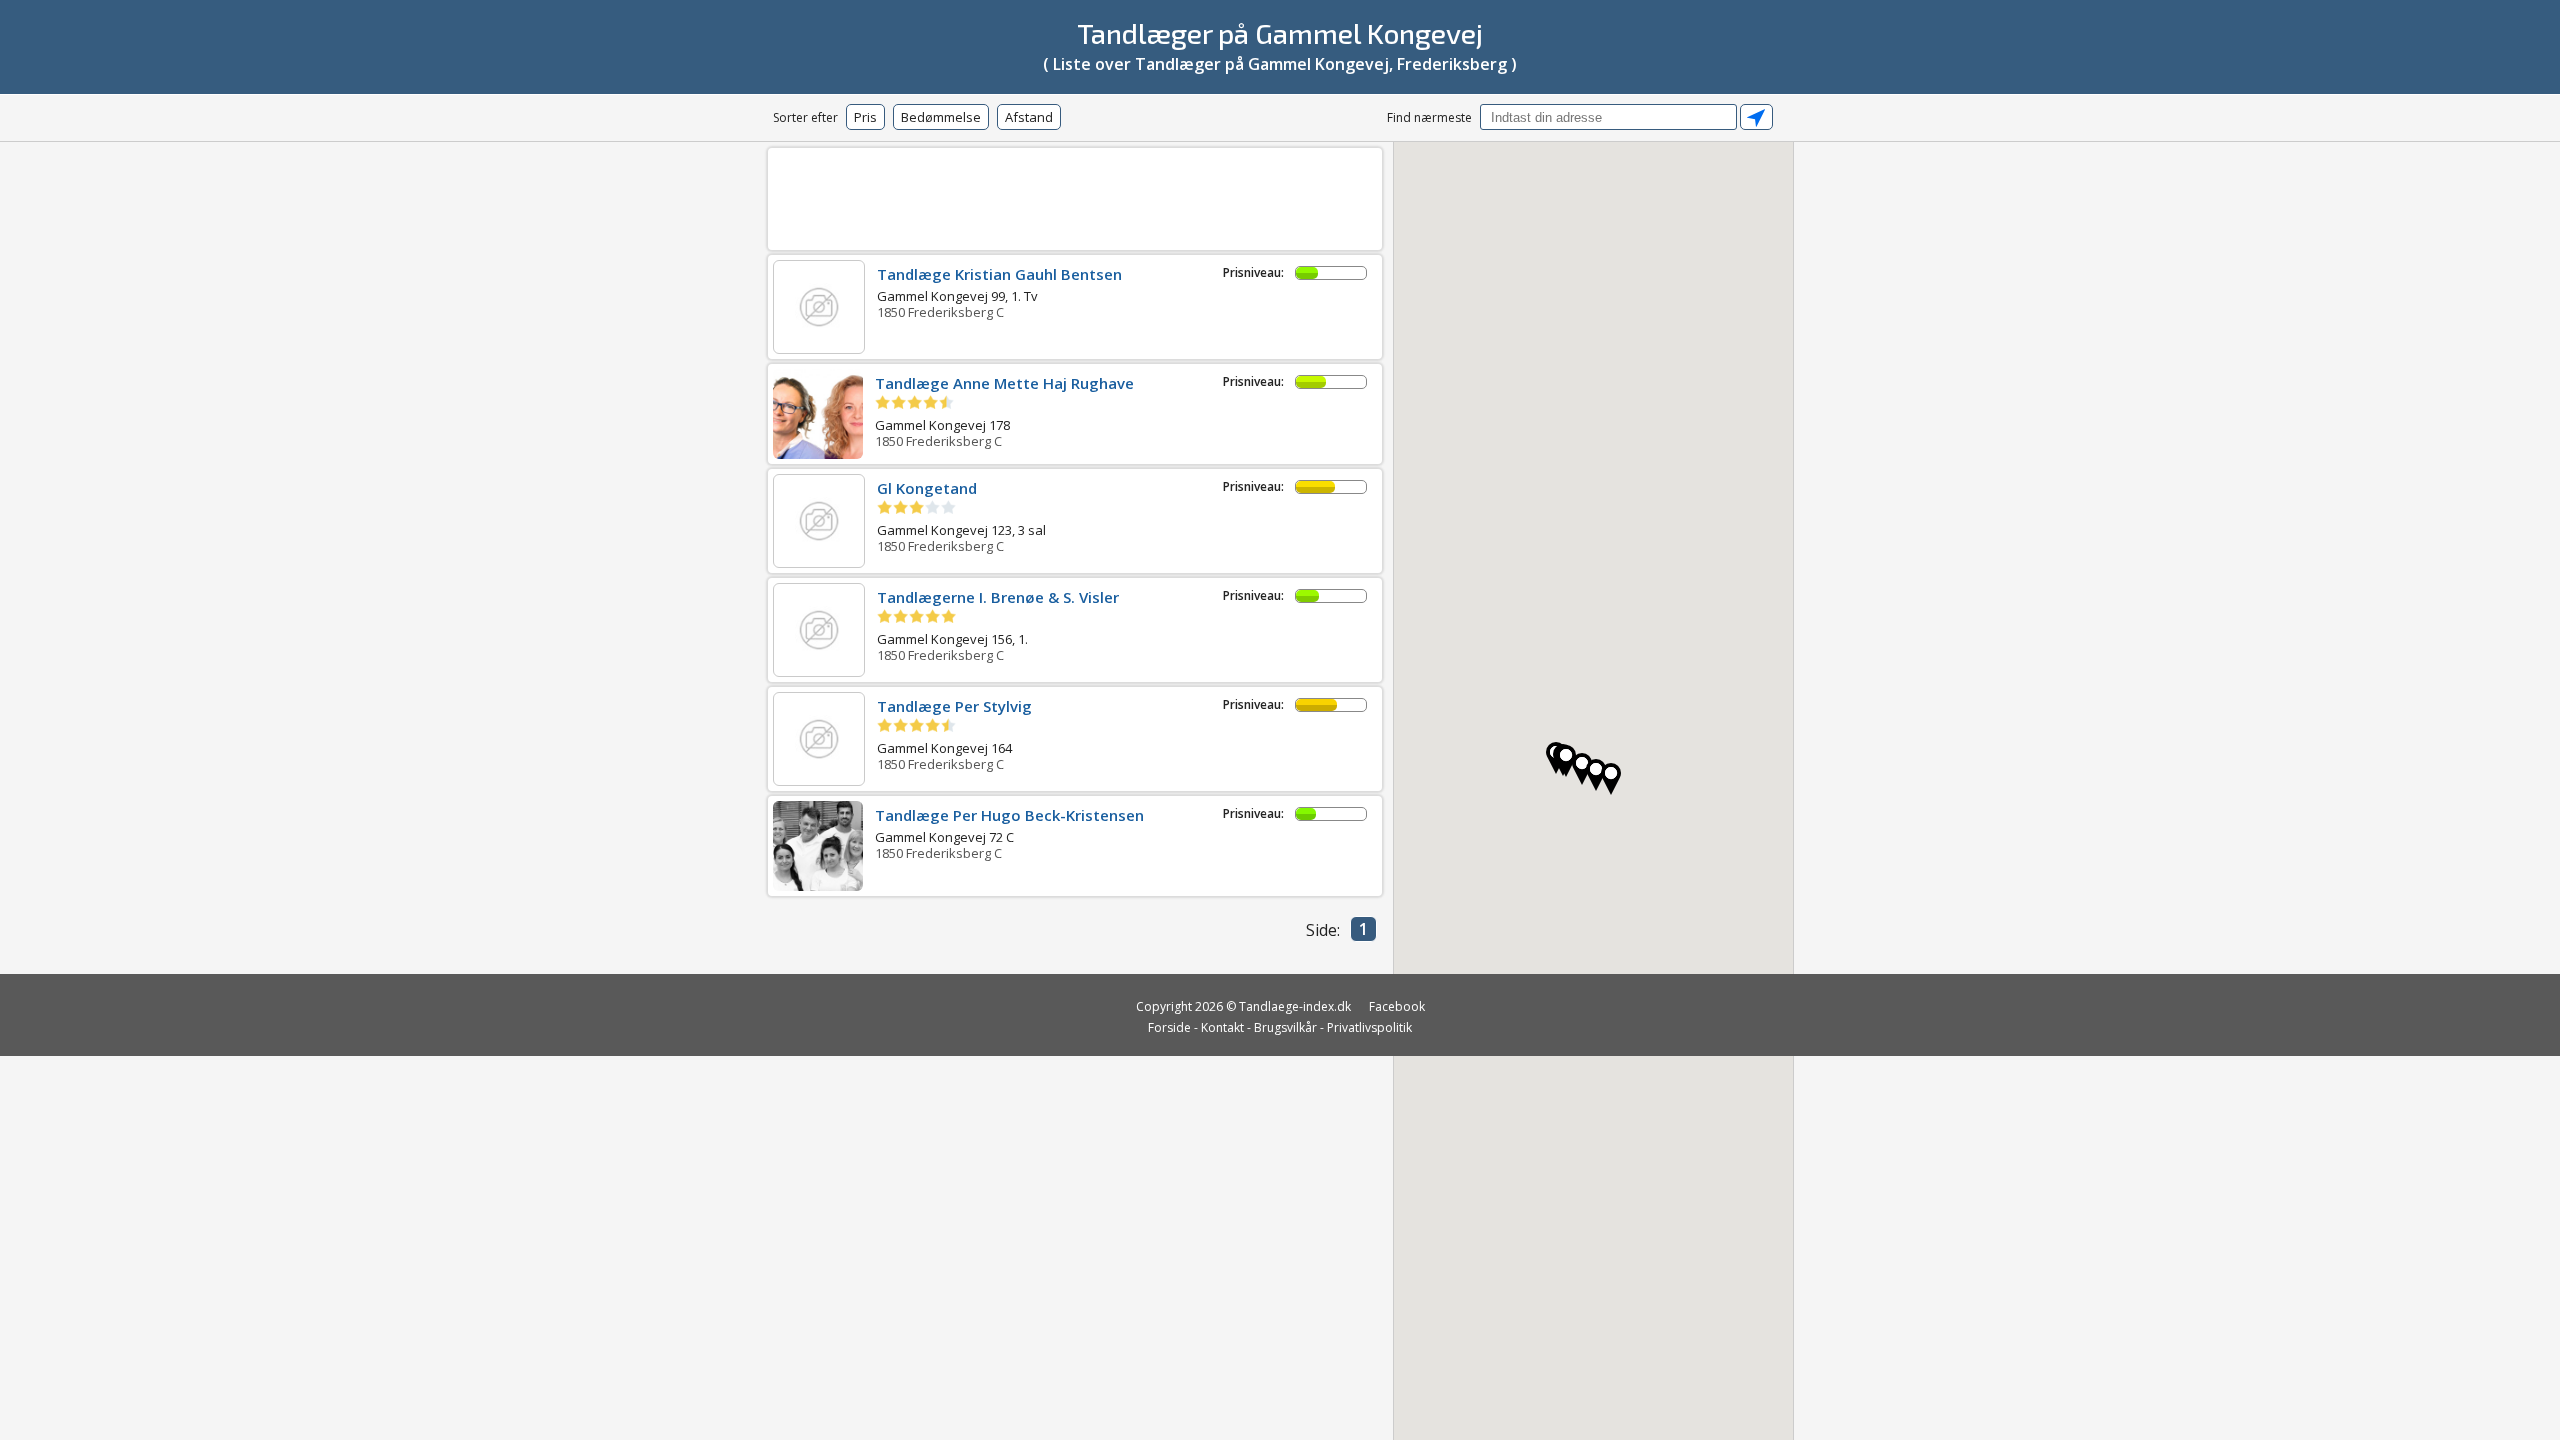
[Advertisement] (1075, 195)
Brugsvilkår (1285, 1027)
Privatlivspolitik (1369, 1027)
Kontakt (1222, 1027)
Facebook (1397, 1006)
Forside (1169, 1027)
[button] (1596, 775)
